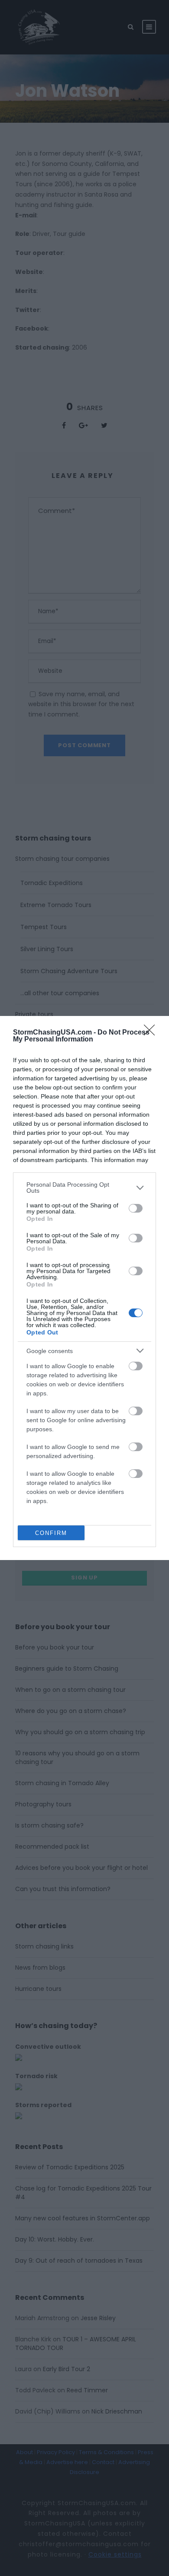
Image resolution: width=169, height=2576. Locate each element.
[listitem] (84, 1188)
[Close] (152, 1033)
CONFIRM (51, 1533)
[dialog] (84, 1288)
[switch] (136, 1208)
